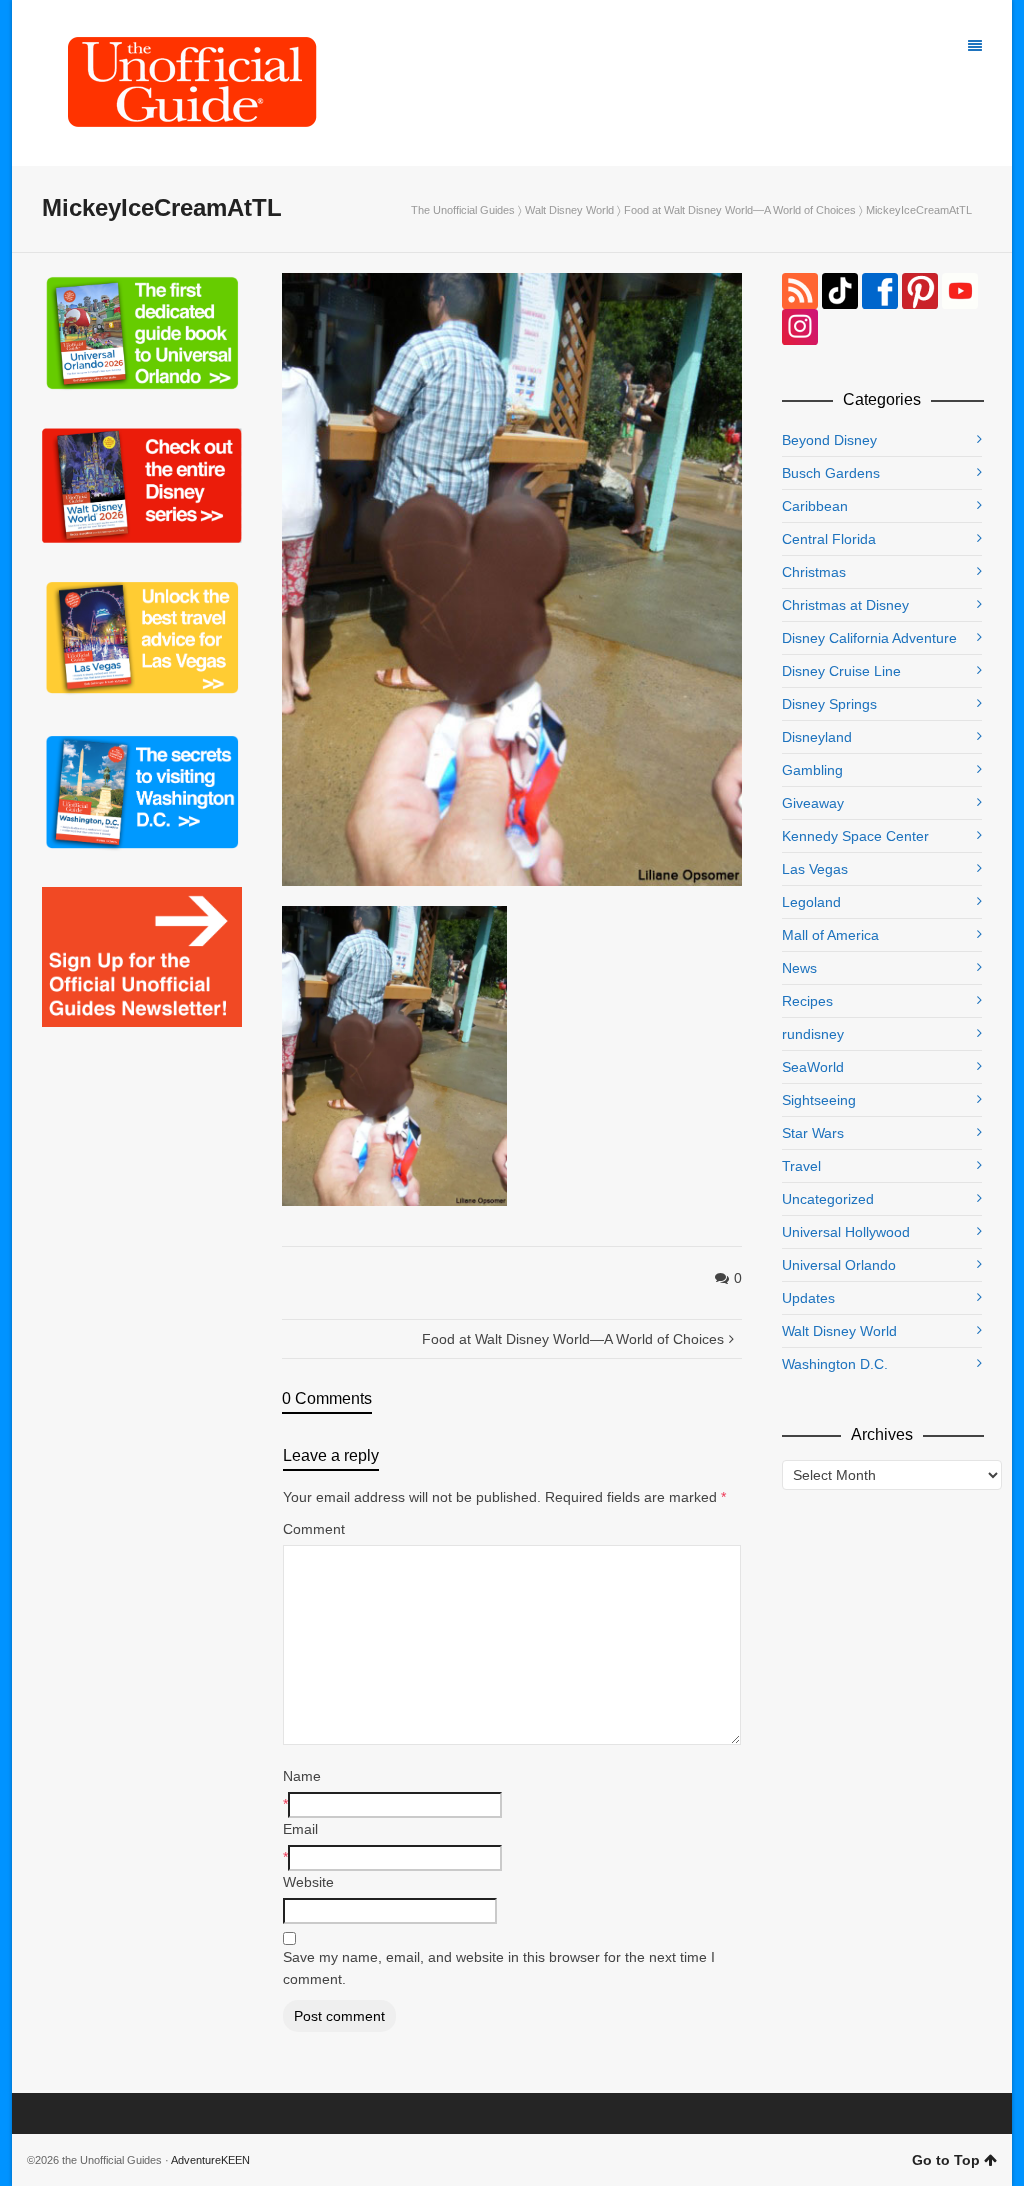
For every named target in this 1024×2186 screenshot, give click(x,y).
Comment (314, 1529)
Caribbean (815, 506)
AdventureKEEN (210, 2160)
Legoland (811, 902)
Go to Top (946, 2160)
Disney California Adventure (869, 638)
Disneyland (817, 737)
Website (308, 1882)
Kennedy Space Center (855, 836)
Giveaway (813, 803)
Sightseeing (819, 1100)
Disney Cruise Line (841, 671)
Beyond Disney (829, 440)
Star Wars (813, 1133)
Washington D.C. (835, 1364)
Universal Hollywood (846, 1232)
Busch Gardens (831, 473)
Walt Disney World (569, 210)
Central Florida (829, 539)
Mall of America (830, 935)
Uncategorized (828, 1199)
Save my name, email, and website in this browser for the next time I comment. (499, 1968)
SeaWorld (813, 1067)
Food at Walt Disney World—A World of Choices (740, 210)
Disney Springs (829, 704)
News (799, 968)
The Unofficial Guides (463, 210)
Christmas (814, 572)
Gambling (812, 770)
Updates (808, 1298)
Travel (801, 1166)
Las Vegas (815, 869)
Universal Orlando (839, 1265)
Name (302, 1776)
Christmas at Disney (845, 605)
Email (300, 1829)
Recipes (807, 1001)
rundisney (813, 1034)
